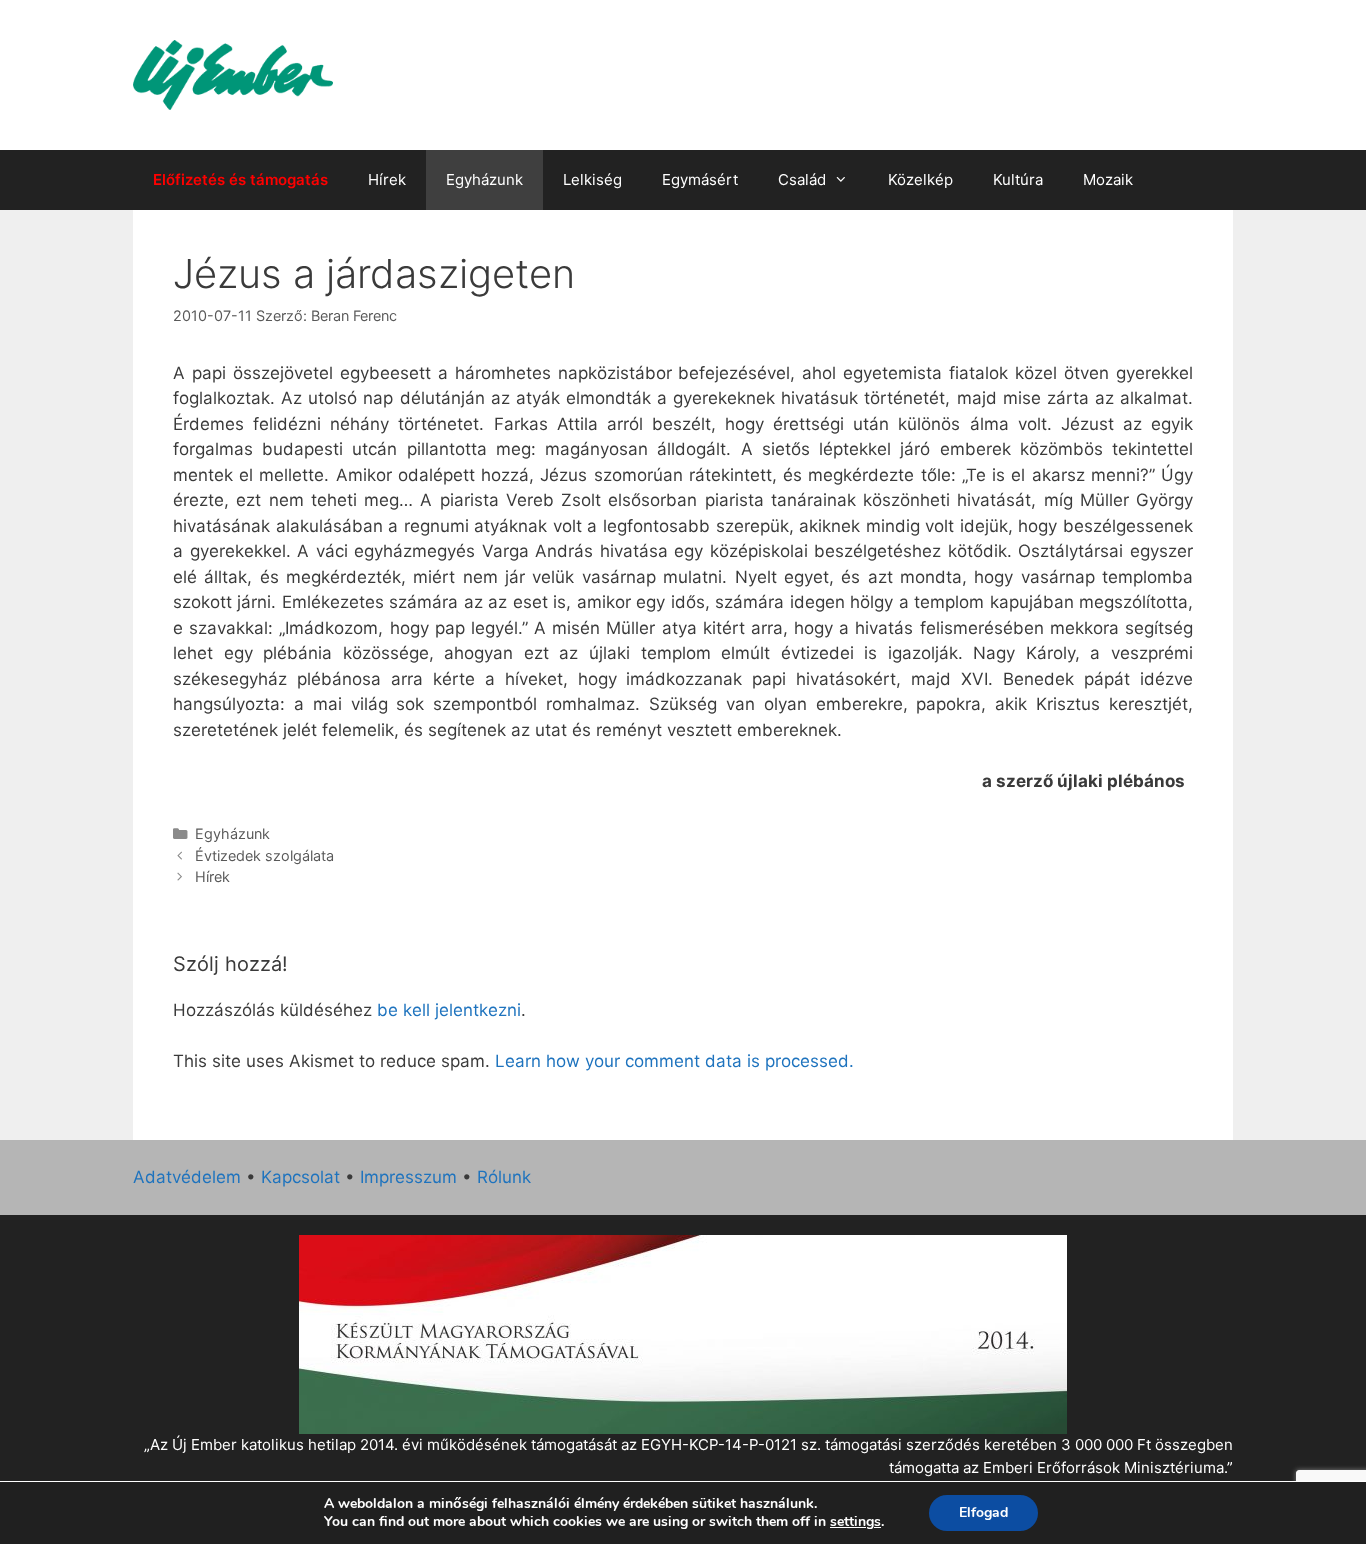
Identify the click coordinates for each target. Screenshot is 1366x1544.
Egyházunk (484, 179)
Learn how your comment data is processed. (674, 1061)
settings (855, 1522)
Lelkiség (592, 179)
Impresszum (408, 1177)
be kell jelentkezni (449, 1010)
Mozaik (1108, 179)
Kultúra (1018, 179)
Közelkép (920, 179)
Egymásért (700, 179)
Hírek (387, 179)
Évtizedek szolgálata (264, 855)
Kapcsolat (300, 1177)
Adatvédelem (187, 1177)
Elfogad (983, 1512)
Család (802, 179)
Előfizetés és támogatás (240, 179)
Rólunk (504, 1177)
